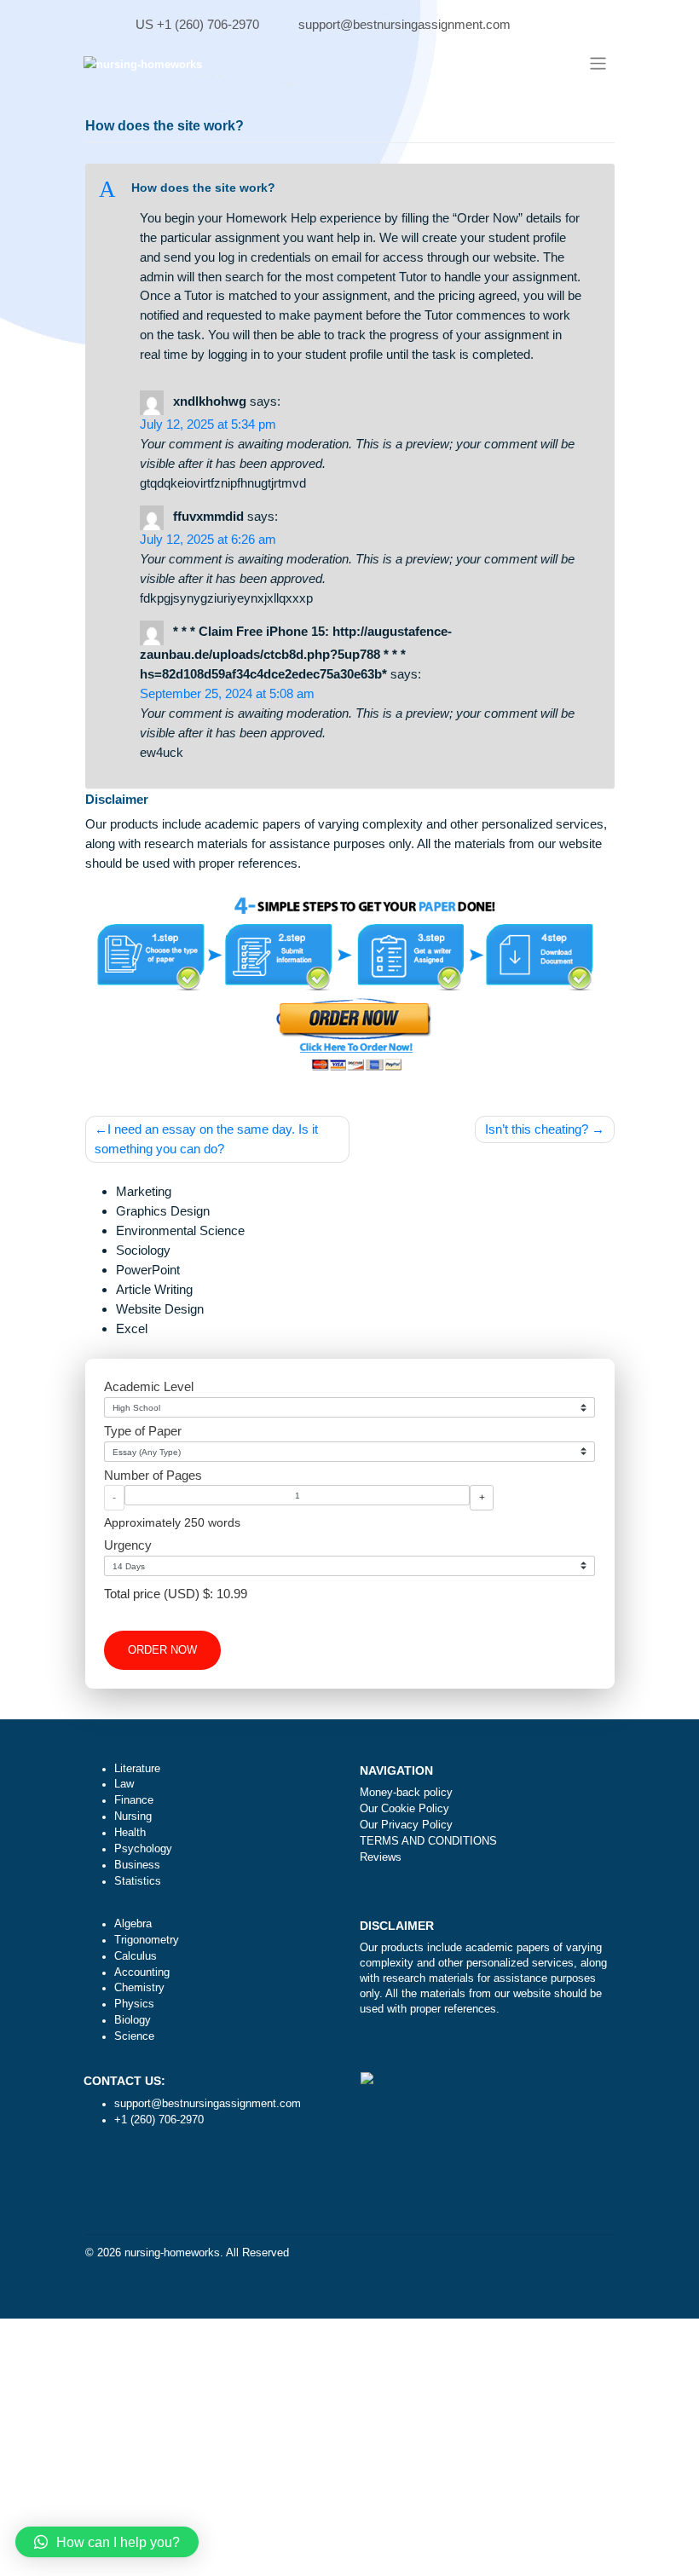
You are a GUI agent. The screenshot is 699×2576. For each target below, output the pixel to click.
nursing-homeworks (172, 2253)
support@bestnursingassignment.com (404, 24)
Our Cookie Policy (404, 1809)
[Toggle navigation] (597, 64)
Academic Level (149, 1386)
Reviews (381, 1857)
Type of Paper (143, 1431)
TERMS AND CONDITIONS (428, 1841)
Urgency (128, 1545)
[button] (349, 189)
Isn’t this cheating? (537, 1129)
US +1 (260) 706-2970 (197, 24)
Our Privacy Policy (406, 1825)
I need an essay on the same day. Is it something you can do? (206, 1139)
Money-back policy (406, 1793)
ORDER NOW (162, 1650)
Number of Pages (153, 1475)
